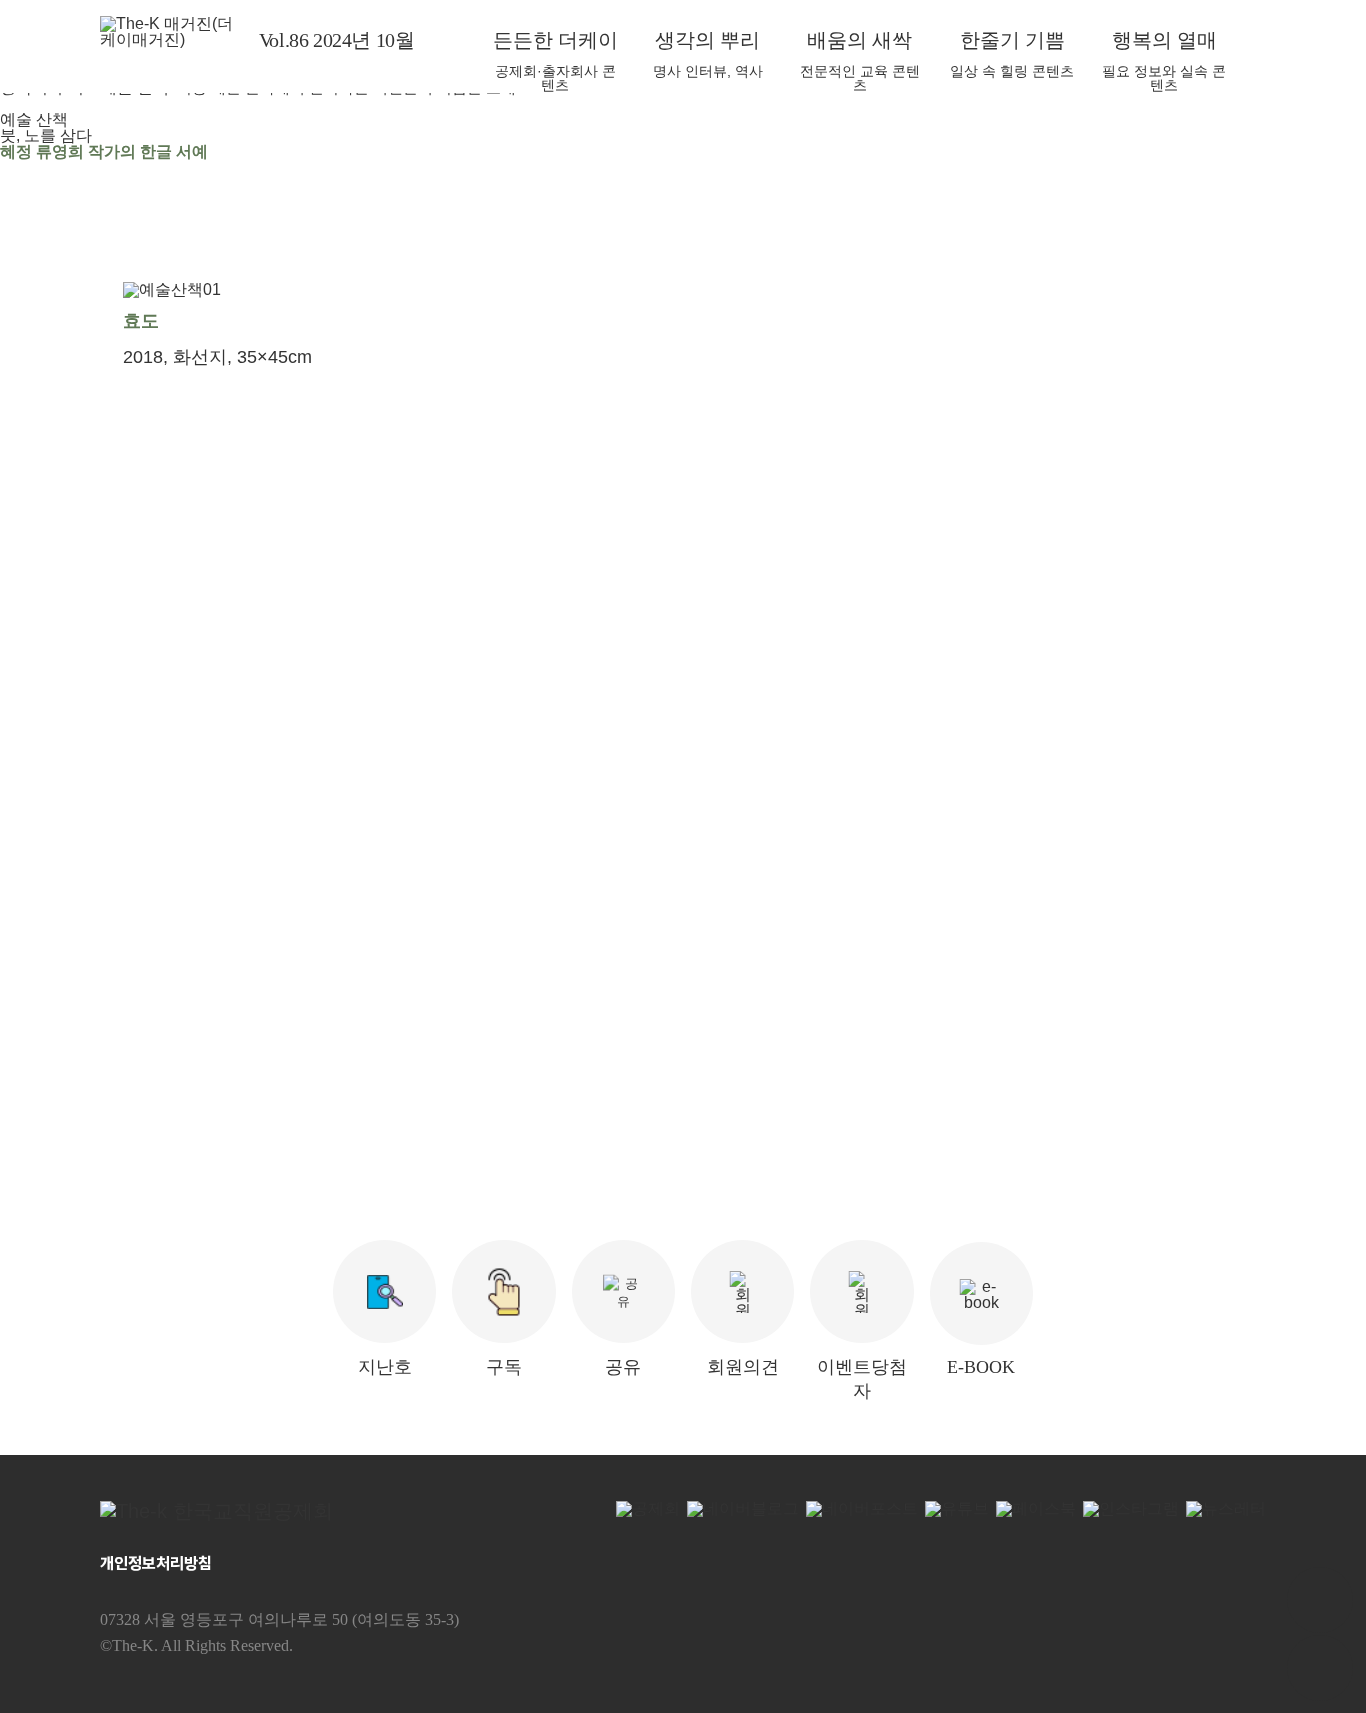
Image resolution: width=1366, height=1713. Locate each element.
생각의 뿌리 (707, 40)
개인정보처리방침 (156, 1563)
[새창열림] (249, 1511)
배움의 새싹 (859, 40)
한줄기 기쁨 (1012, 40)
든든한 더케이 (555, 40)
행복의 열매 (1164, 40)
